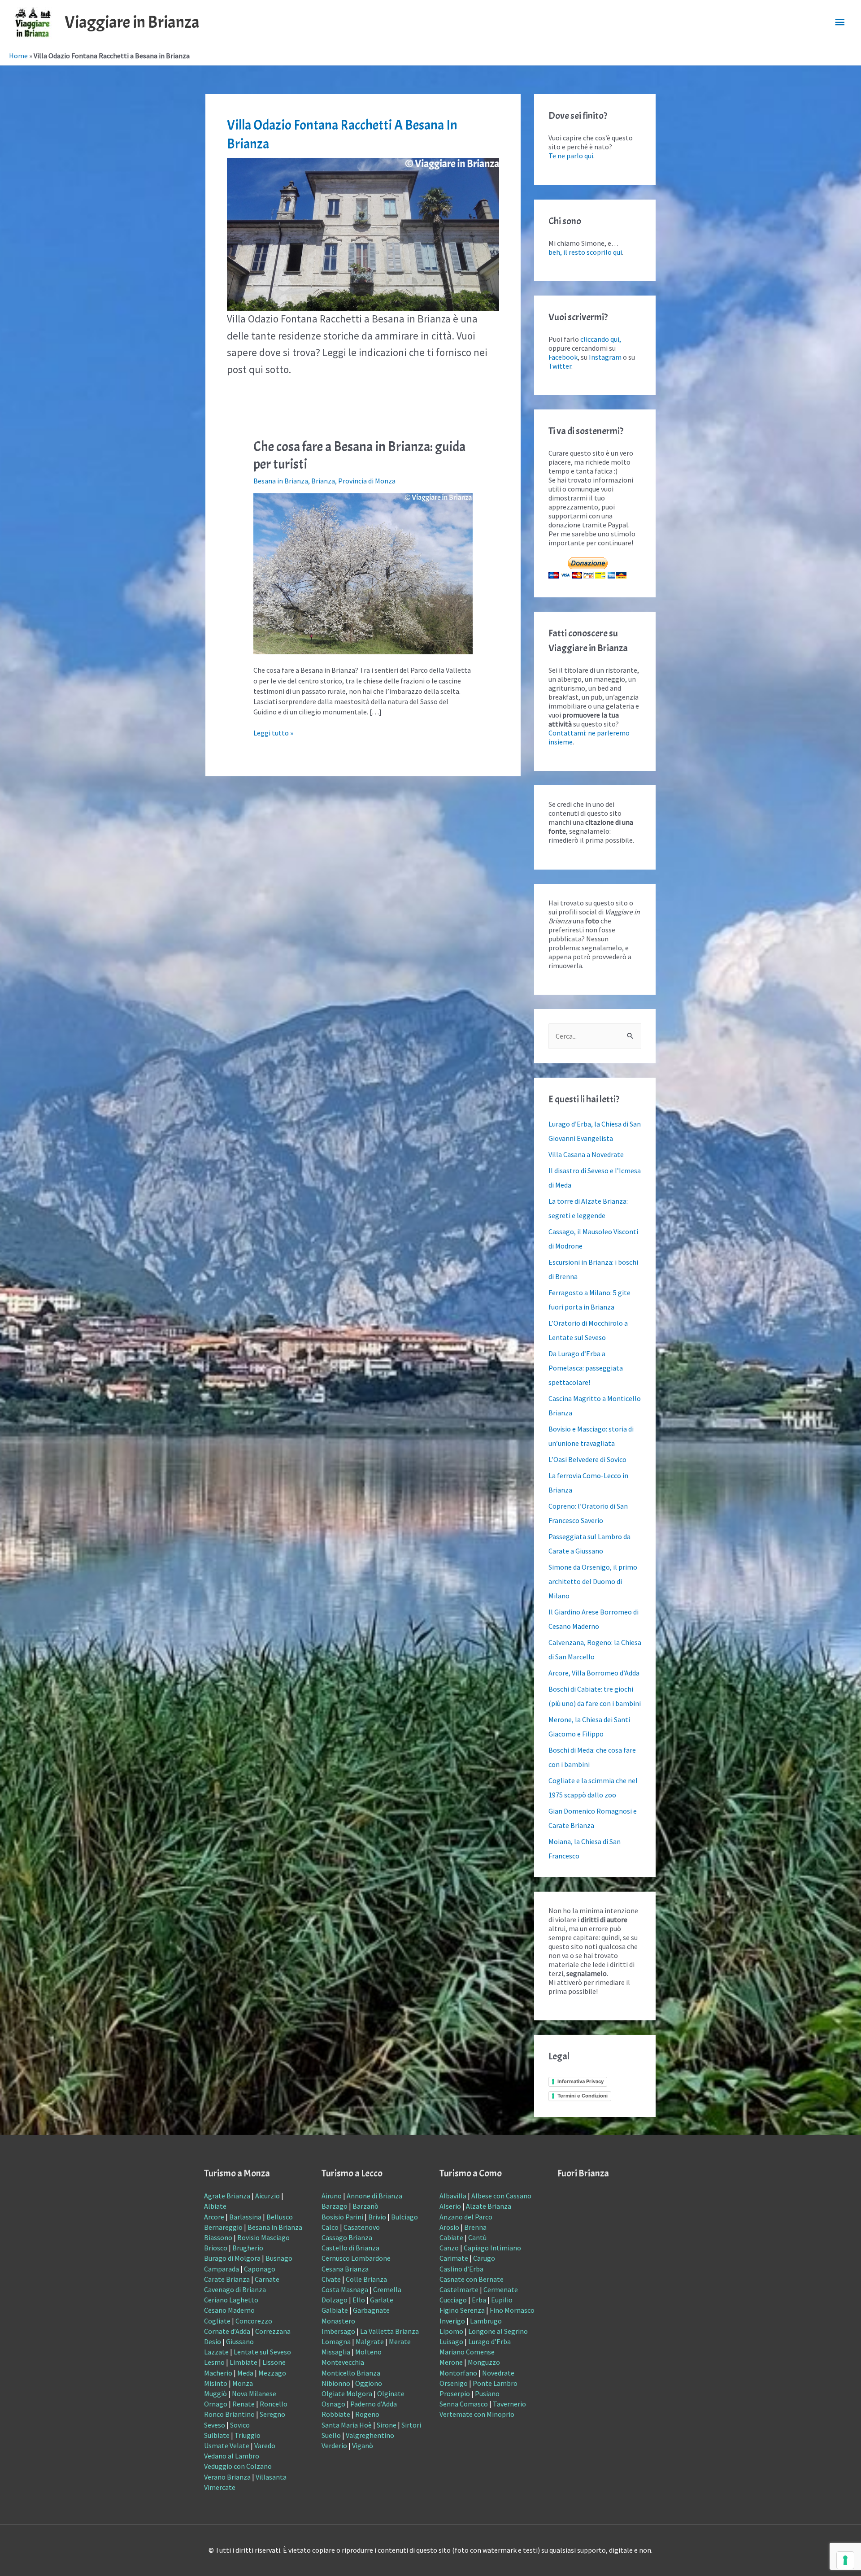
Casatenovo (362, 2227)
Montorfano (458, 2373)
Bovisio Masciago (263, 2237)
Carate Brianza (227, 2279)
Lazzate (216, 2352)
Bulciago (404, 2217)
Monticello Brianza (351, 2373)
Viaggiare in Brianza (132, 22)
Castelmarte (459, 2289)
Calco (330, 2227)
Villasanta (271, 2477)
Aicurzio (267, 2196)
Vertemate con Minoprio (477, 2414)
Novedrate (498, 2373)
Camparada (222, 2269)
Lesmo (214, 2362)
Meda (245, 2373)
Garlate (382, 2300)
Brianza (323, 481)
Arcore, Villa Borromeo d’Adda (594, 1673)
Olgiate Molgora (347, 2393)
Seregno (272, 2414)
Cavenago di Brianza (235, 2289)
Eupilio (502, 2300)
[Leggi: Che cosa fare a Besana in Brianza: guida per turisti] (363, 573)
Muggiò (215, 2393)
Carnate (267, 2279)
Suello (331, 2435)
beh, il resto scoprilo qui (585, 252)
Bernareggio (223, 2227)
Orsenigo (454, 2383)
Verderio (334, 2445)
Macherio (218, 2373)
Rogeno (367, 2414)
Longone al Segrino (498, 2331)
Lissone (274, 2362)
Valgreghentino (370, 2435)
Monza (243, 2383)
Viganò (363, 2445)
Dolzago (335, 2300)
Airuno (332, 2196)
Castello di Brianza (350, 2248)
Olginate (391, 2393)
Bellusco (280, 2217)
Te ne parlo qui (571, 156)
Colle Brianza (366, 2279)
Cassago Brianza (347, 2237)
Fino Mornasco (512, 2310)
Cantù (477, 2237)
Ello (359, 2300)
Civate (331, 2279)
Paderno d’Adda (374, 2404)
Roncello (274, 2404)
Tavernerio (509, 2404)
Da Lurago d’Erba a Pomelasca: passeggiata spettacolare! (586, 1368)
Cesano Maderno (229, 2310)
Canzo (449, 2248)
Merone (451, 2362)
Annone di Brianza (374, 2196)
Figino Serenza (462, 2310)
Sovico (240, 2425)
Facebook (563, 357)
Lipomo (451, 2331)
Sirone (387, 2425)
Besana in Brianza (281, 481)
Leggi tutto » (273, 733)
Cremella (387, 2289)
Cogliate (217, 2321)
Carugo (484, 2258)
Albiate (215, 2206)
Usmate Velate (227, 2445)
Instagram (605, 357)
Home (18, 56)
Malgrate (370, 2341)
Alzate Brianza (489, 2206)
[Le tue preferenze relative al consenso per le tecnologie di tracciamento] (845, 2560)
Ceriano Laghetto (231, 2300)
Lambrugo (486, 2321)
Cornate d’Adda (227, 2331)
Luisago (451, 2341)
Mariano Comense (467, 2352)
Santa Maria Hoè (347, 2425)
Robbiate (336, 2414)
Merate (400, 2341)
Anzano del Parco (466, 2217)
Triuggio (248, 2435)
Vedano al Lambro (232, 2456)
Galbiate (335, 2310)
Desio (213, 2341)
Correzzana (273, 2331)
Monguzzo (484, 2362)
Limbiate (244, 2362)
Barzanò (365, 2206)
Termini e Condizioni (583, 2096)
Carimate (454, 2258)
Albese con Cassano (501, 2196)
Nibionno (336, 2383)
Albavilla (453, 2196)
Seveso (215, 2425)
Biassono (218, 2237)
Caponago (260, 2269)
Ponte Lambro (495, 2383)
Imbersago (338, 2331)
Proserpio (455, 2393)
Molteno (368, 2352)
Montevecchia (343, 2362)
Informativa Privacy (581, 2081)
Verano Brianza (227, 2477)
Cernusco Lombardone (356, 2258)
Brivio (377, 2217)
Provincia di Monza (367, 481)
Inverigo (452, 2321)
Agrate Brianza (227, 2196)
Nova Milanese (254, 2393)
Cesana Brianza (345, 2269)
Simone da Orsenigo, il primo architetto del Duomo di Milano (593, 1581)
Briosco (216, 2248)
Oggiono (369, 2383)
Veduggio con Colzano (238, 2466)
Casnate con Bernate (472, 2279)
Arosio (449, 2227)
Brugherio (248, 2248)
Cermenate (501, 2289)
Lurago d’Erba (489, 2341)
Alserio (450, 2206)
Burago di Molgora (232, 2258)
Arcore (214, 2217)
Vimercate (220, 2487)
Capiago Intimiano (492, 2248)
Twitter (560, 366)
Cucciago (453, 2300)
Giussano (240, 2341)
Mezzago (272, 2373)
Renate (244, 2404)
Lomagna (336, 2341)
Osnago (333, 2404)
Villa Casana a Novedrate (586, 1154)
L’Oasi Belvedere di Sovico (587, 1459)
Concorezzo (254, 2321)
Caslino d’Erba (461, 2269)
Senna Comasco (464, 2404)
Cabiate (451, 2237)
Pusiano (487, 2393)
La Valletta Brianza (389, 2331)
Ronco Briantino (229, 2414)
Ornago (216, 2404)
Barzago (335, 2206)
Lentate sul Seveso (262, 2352)
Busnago (279, 2258)
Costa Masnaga (345, 2289)
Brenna (475, 2227)
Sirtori (411, 2425)
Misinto (216, 2383)
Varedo (265, 2445)
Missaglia (336, 2352)
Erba (479, 2300)
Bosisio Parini (342, 2217)
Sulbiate (217, 2435)
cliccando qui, (601, 339)
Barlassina (245, 2217)
